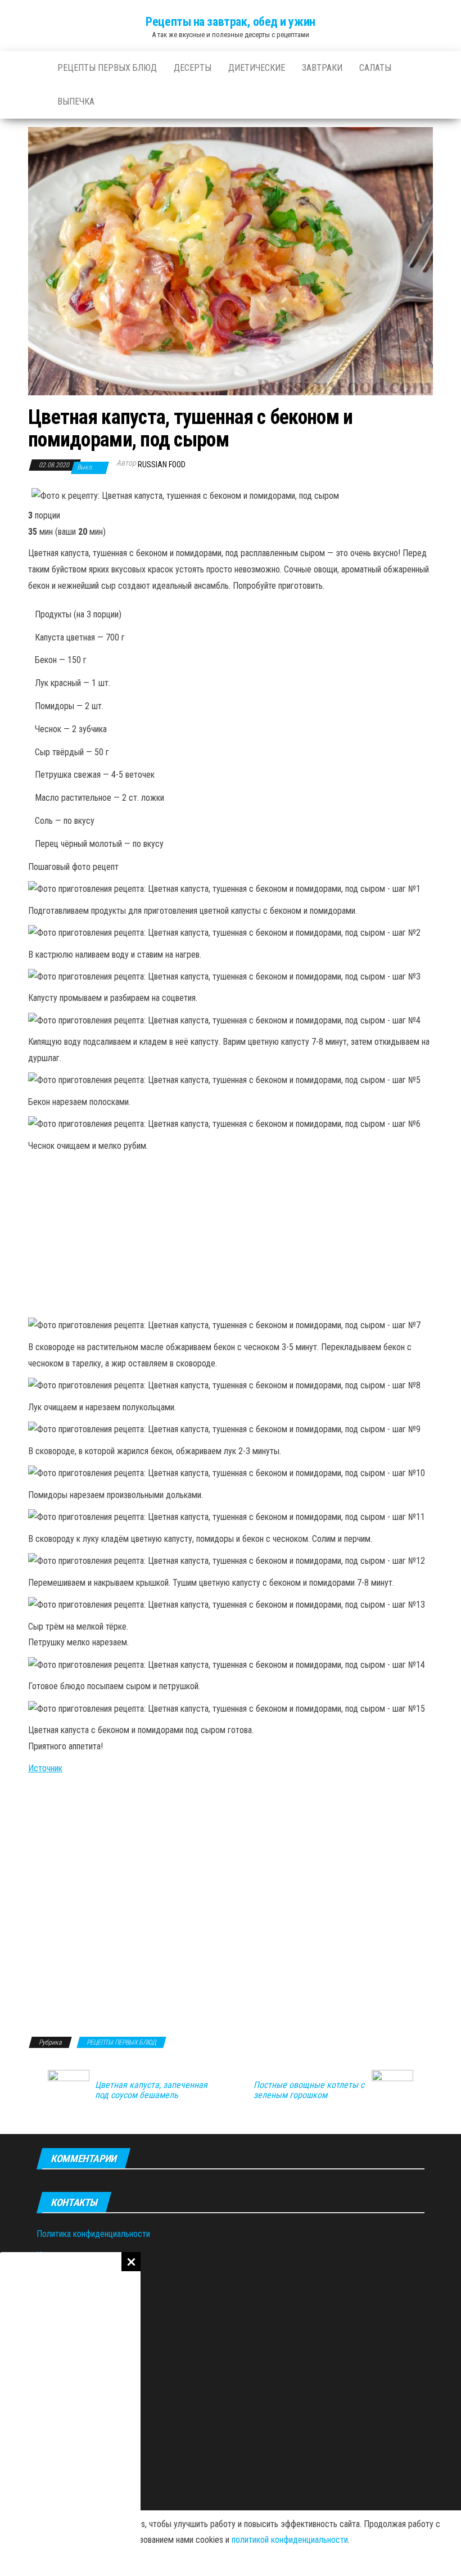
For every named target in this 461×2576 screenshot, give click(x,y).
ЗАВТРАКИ (322, 68)
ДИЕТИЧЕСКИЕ (257, 68)
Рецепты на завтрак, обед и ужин (230, 22)
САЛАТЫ (375, 68)
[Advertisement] (70, 2414)
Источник (45, 1768)
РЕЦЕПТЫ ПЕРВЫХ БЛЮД (107, 68)
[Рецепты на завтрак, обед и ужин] (34, 68)
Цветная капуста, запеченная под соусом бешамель (151, 2090)
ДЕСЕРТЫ (193, 68)
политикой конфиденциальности (290, 2540)
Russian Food (162, 464)
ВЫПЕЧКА (76, 101)
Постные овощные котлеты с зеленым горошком (309, 2090)
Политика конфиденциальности (93, 2234)
